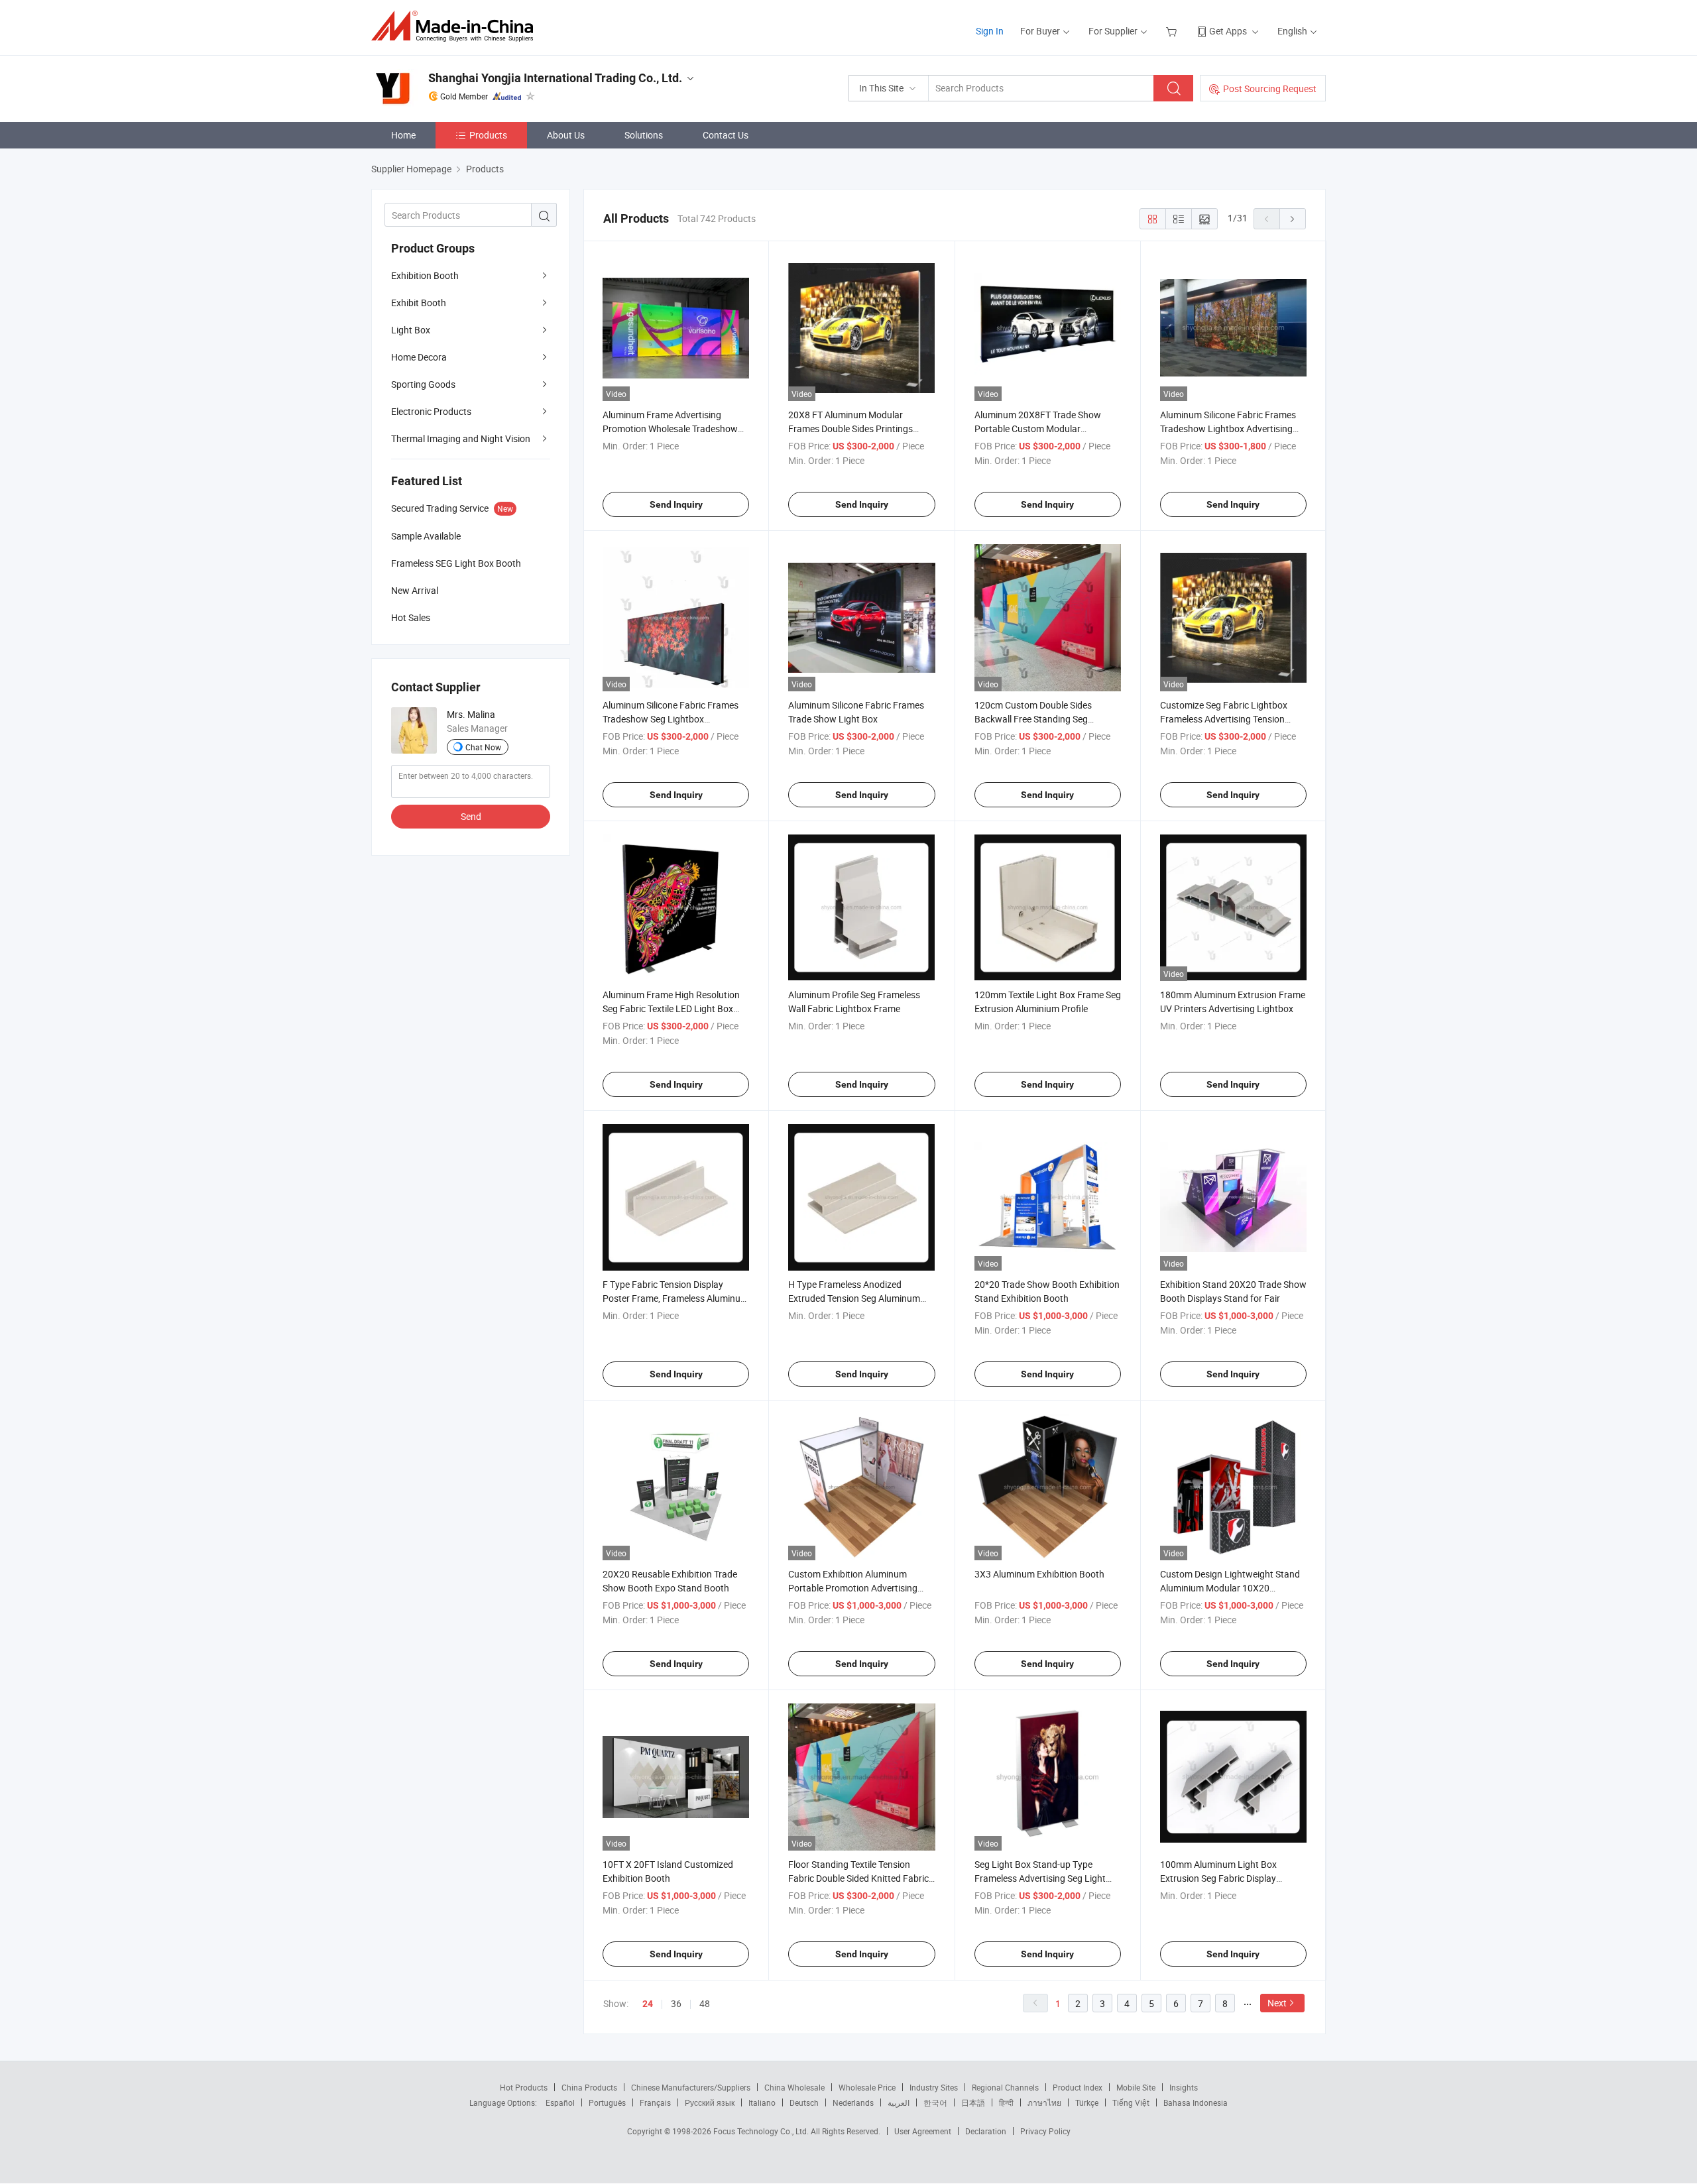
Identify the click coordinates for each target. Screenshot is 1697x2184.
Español (560, 2102)
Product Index (1078, 2087)
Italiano (762, 2102)
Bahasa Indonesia (1196, 2102)
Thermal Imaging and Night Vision (461, 438)
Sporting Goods (423, 384)
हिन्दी (1006, 2102)
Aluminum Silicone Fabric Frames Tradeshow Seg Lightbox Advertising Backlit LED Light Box (671, 719)
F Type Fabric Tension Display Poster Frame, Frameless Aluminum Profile (675, 1298)
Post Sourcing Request (1270, 88)
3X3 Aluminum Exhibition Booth (1039, 1574)
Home (403, 135)
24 (648, 2004)
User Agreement (923, 2131)
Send (471, 816)
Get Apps (1228, 31)
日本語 (973, 2102)
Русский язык (710, 2102)
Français (655, 2102)
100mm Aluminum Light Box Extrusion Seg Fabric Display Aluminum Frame (1218, 1878)
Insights (1184, 2087)
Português (607, 2102)
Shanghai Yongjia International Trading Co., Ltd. (555, 78)
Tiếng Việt (1131, 2102)
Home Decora (419, 357)
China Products (589, 2087)
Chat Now (483, 747)
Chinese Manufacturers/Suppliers (691, 2087)
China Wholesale (794, 2087)
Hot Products (524, 2087)
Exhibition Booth (425, 275)
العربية (899, 2102)
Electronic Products (431, 411)
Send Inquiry (676, 504)
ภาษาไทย (1044, 2102)
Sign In (990, 31)
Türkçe (1087, 2102)
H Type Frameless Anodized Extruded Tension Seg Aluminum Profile (854, 1298)
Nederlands (853, 2102)
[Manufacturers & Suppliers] (456, 26)
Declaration (986, 2131)
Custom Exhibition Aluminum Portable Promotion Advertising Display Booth (853, 1588)
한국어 (935, 2102)
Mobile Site (1136, 2087)
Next (1277, 2003)
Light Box (411, 330)
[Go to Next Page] (1293, 219)
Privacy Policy (1045, 2131)
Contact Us (726, 135)
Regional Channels (1005, 2087)
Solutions (644, 135)
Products (488, 135)
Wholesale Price (867, 2087)
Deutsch (804, 2102)
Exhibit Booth (419, 303)
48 (705, 2003)
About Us (566, 135)
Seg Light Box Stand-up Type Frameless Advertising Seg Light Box (1040, 1878)
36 (676, 2003)
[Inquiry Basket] (1173, 31)
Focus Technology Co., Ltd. (762, 2131)
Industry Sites (934, 2087)
